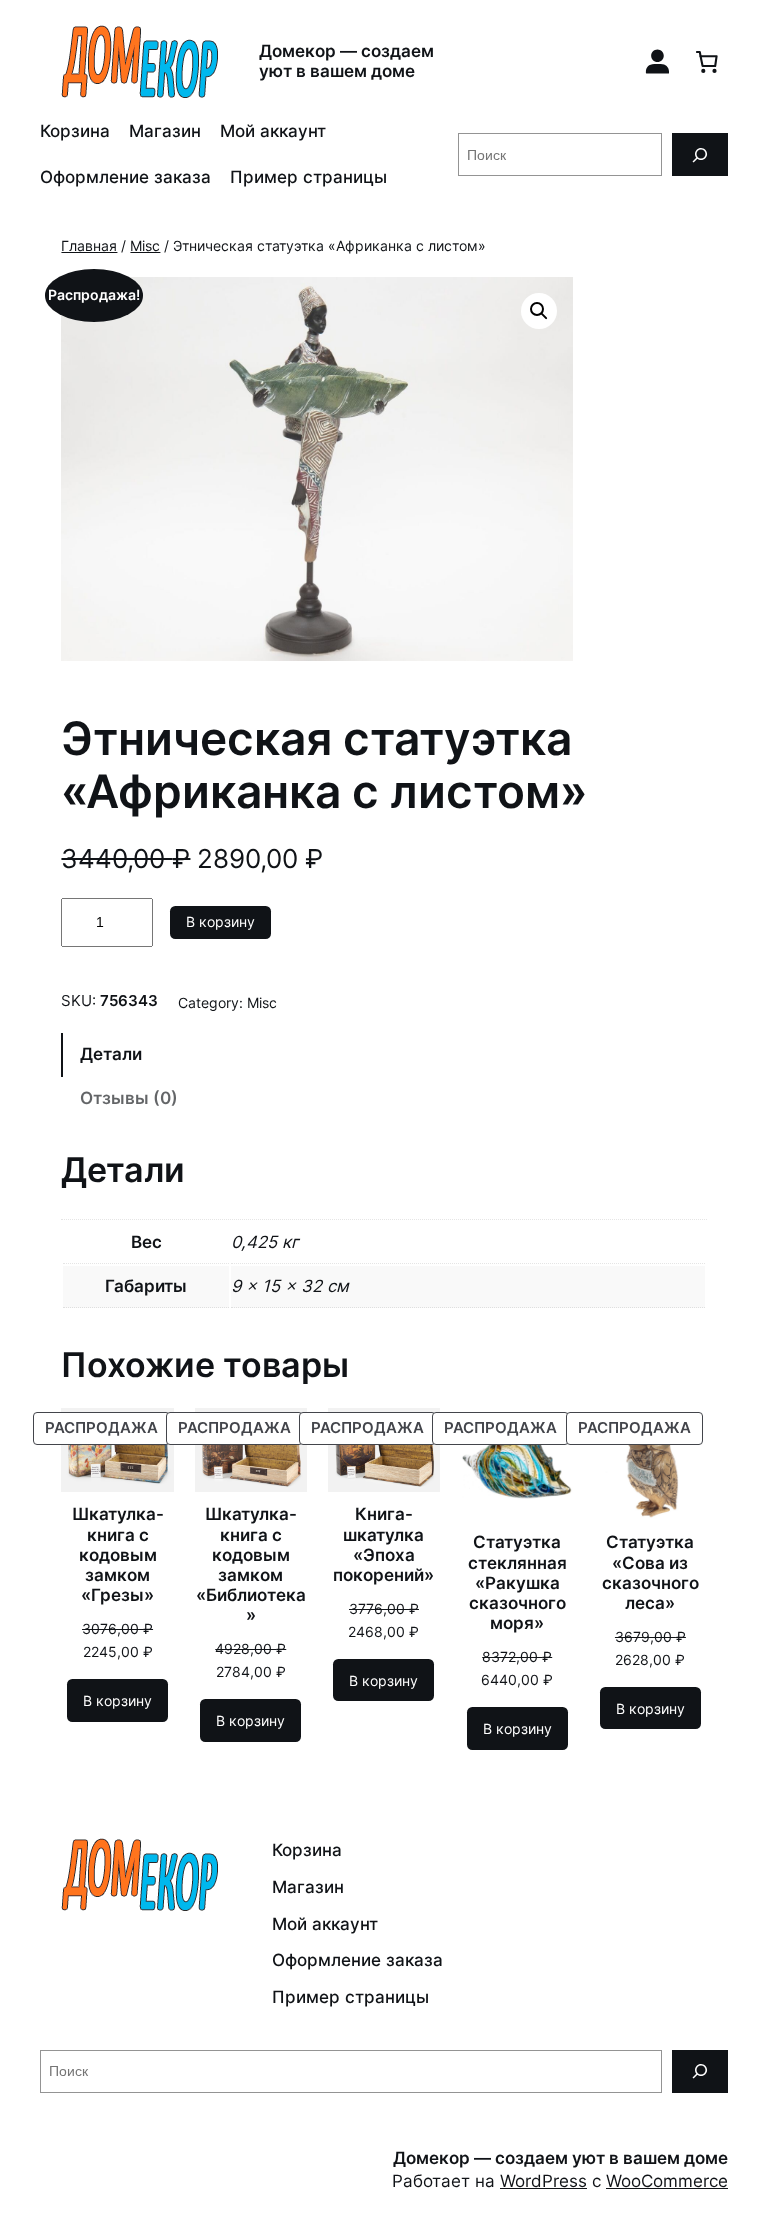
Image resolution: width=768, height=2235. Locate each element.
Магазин (165, 131)
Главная (89, 245)
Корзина (75, 131)
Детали (111, 1054)
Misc (145, 245)
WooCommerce (667, 2181)
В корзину (220, 921)
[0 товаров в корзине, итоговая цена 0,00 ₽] (707, 61)
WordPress (543, 2181)
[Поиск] (700, 154)
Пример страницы (308, 177)
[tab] (383, 1055)
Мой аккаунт (273, 131)
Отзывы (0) (129, 1098)
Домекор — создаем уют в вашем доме (346, 60)
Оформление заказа (125, 177)
